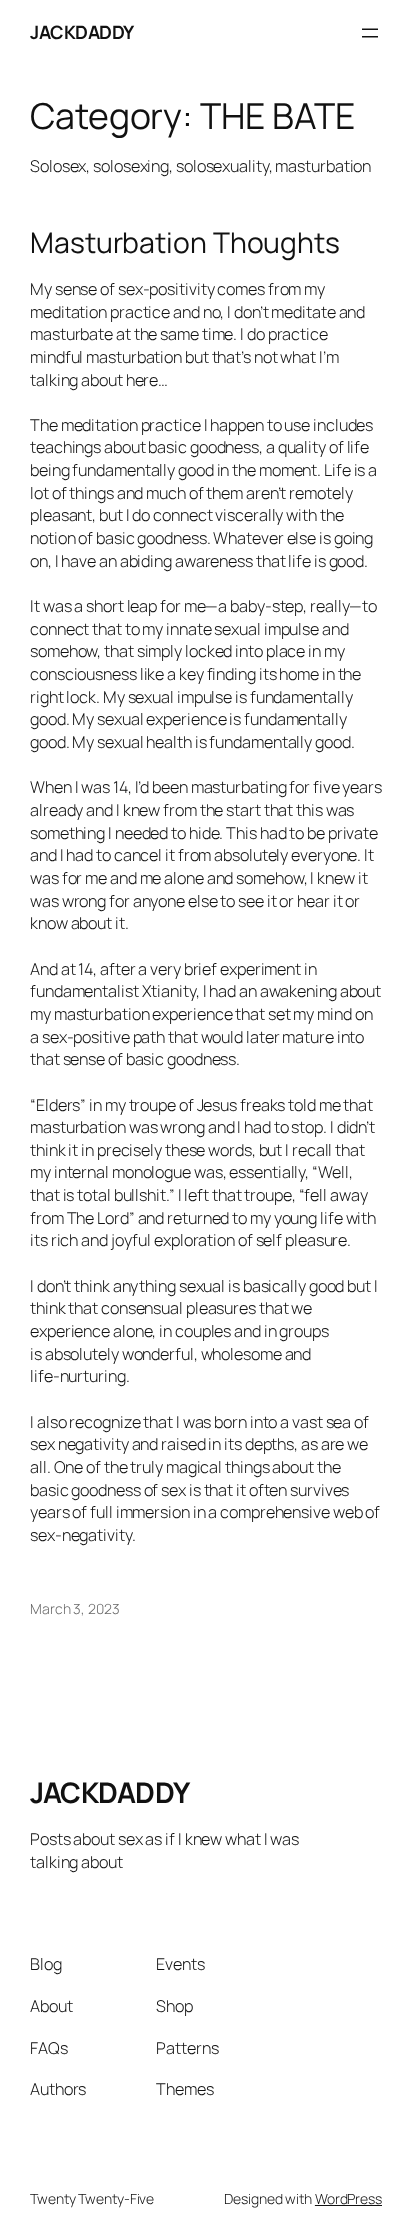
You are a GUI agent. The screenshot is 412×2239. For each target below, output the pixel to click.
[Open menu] (370, 33)
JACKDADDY (82, 32)
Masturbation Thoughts (185, 243)
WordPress (348, 2198)
